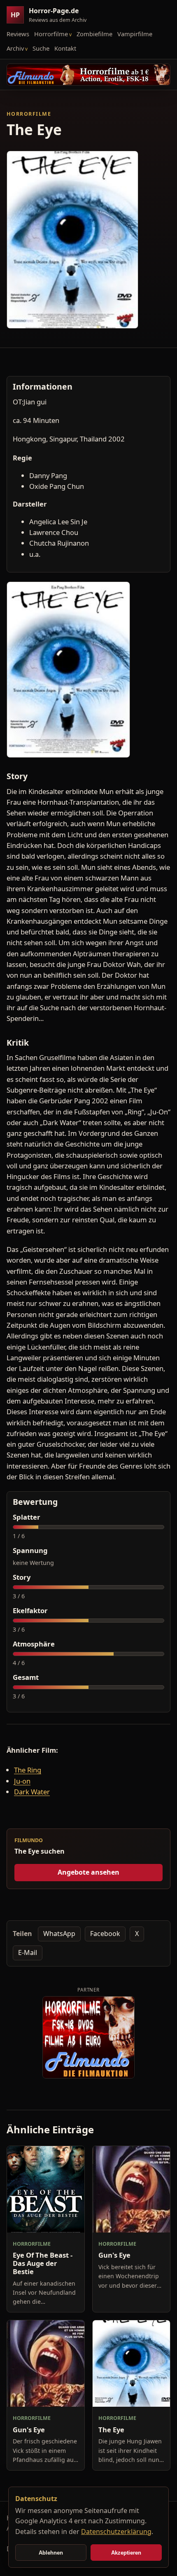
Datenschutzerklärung (116, 2532)
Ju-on (22, 1781)
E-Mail (28, 1952)
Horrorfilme (51, 34)
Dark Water (32, 1792)
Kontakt (65, 48)
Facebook (105, 1934)
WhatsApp (59, 1934)
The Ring (28, 1770)
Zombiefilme (94, 34)
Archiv (15, 48)
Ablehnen (51, 2553)
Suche (41, 48)
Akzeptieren (126, 2553)
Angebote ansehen (88, 1872)
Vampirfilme (135, 34)
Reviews (18, 34)
